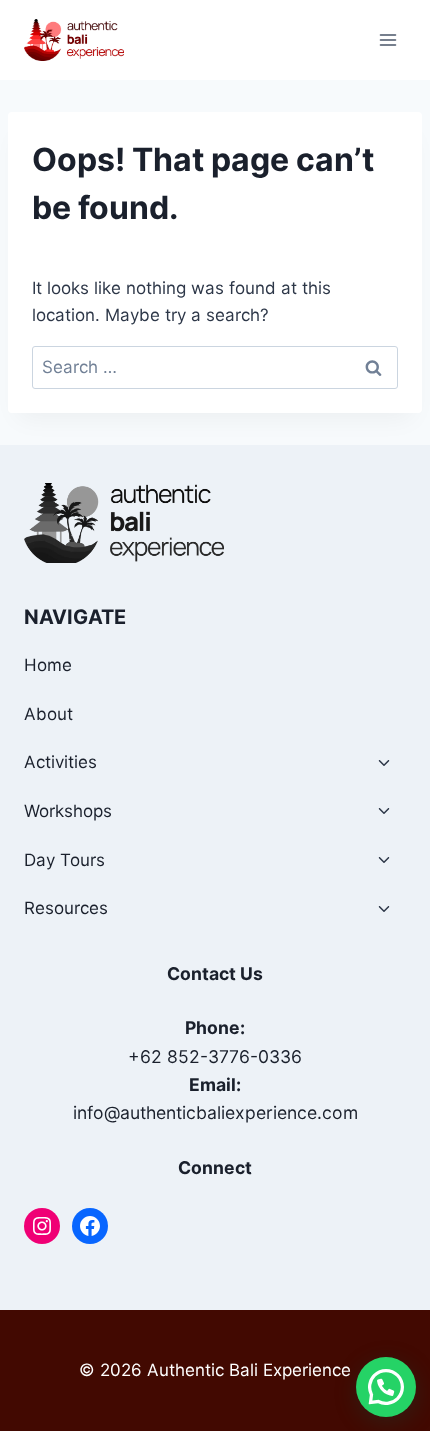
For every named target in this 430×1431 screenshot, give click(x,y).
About (48, 714)
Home (48, 665)
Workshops (68, 811)
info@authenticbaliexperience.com (215, 1112)
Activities (60, 762)
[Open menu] (387, 39)
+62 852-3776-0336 (215, 1056)
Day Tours (64, 860)
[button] (386, 1387)
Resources (66, 908)
